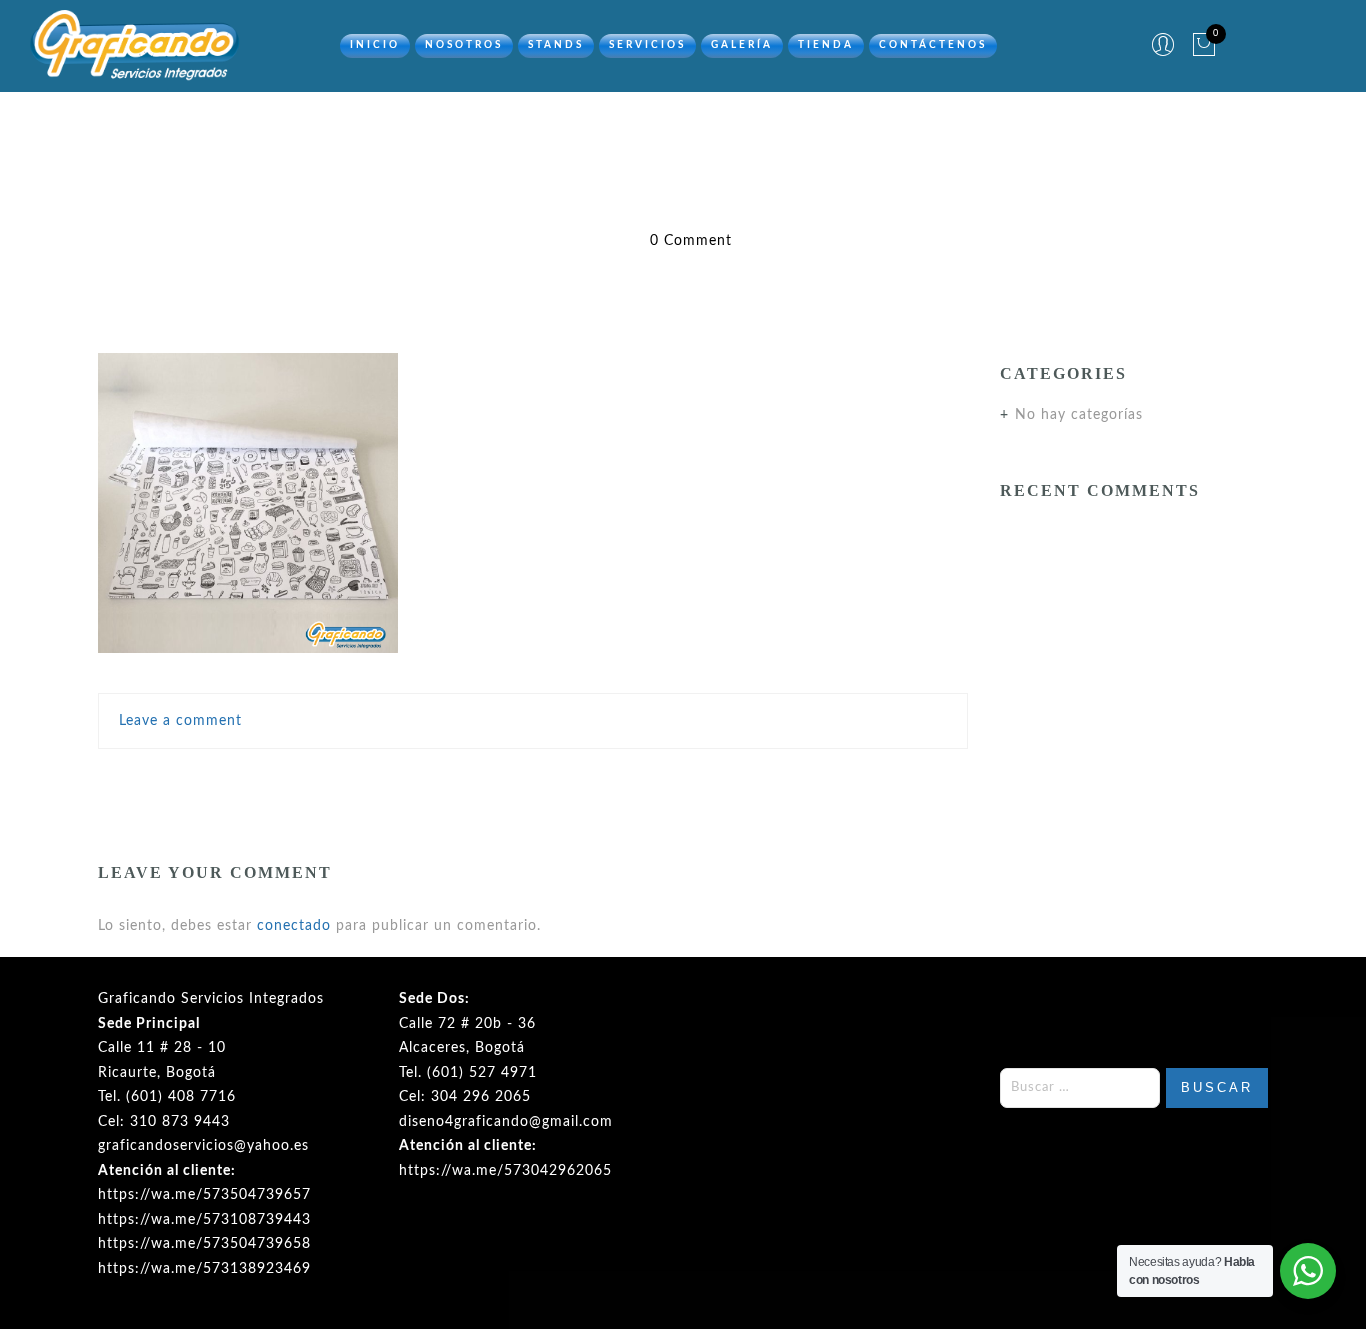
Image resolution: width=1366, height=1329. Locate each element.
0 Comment (691, 241)
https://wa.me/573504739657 (204, 1195)
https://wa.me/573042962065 (505, 1171)
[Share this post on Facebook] (451, 780)
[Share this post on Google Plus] (533, 780)
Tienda (826, 45)
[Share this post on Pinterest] (576, 780)
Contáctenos (933, 45)
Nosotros (464, 45)
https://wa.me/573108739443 (204, 1220)
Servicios (647, 45)
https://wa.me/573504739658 (204, 1244)
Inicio (375, 45)
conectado (294, 926)
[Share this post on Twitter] (489, 780)
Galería (742, 45)
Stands (556, 45)
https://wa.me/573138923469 (204, 1269)
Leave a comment (180, 721)
